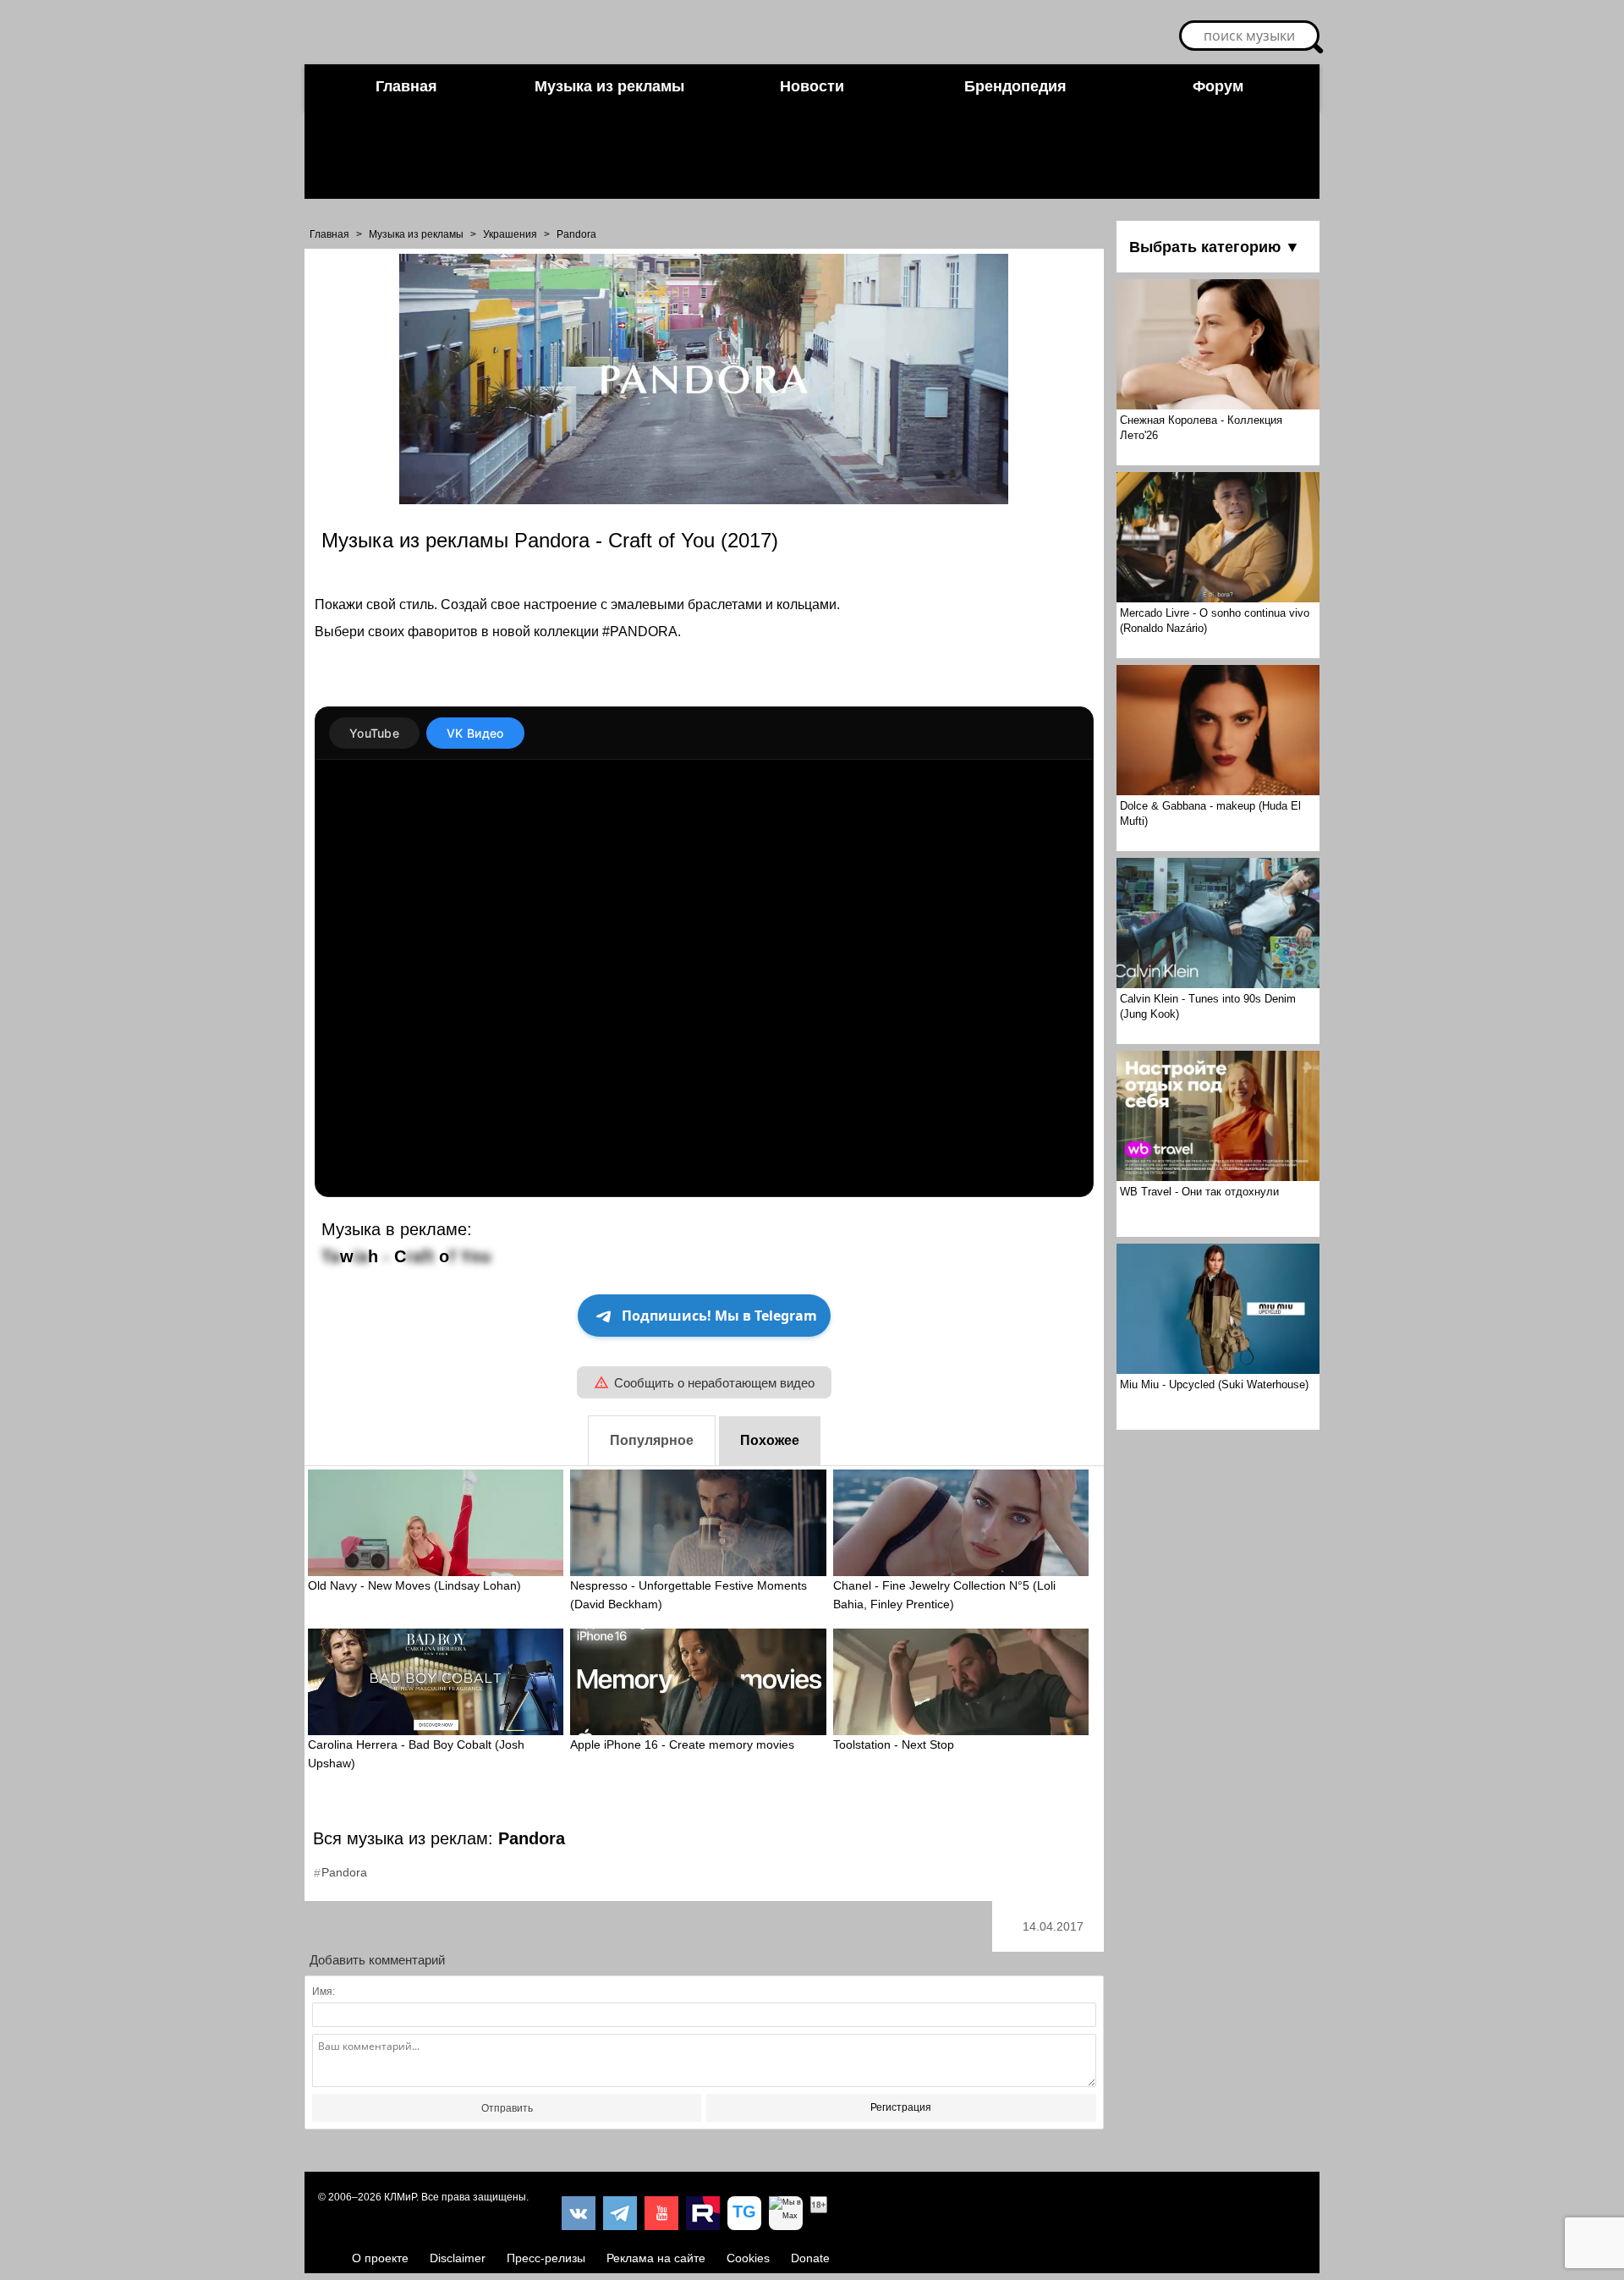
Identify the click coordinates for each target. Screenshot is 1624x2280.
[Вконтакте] (579, 2213)
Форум (1218, 86)
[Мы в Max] (786, 2213)
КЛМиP (400, 2197)
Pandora (576, 234)
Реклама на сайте (656, 2258)
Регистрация (901, 2107)
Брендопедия (1015, 86)
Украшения (510, 234)
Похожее (770, 1440)
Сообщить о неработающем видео (714, 1383)
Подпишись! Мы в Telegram (719, 1316)
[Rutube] (703, 2213)
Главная (406, 86)
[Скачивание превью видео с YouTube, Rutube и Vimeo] (744, 2213)
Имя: (324, 1992)
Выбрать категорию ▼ (1215, 247)
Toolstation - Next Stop (894, 1744)
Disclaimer (458, 2258)
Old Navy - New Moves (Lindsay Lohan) (414, 1585)
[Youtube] (661, 2213)
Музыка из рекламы (609, 86)
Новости (812, 86)
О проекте (380, 2258)
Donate (810, 2258)
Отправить (507, 2108)
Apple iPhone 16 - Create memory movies (682, 1744)
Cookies (748, 2258)
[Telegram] (620, 2213)
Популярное (652, 1440)
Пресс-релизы (546, 2258)
